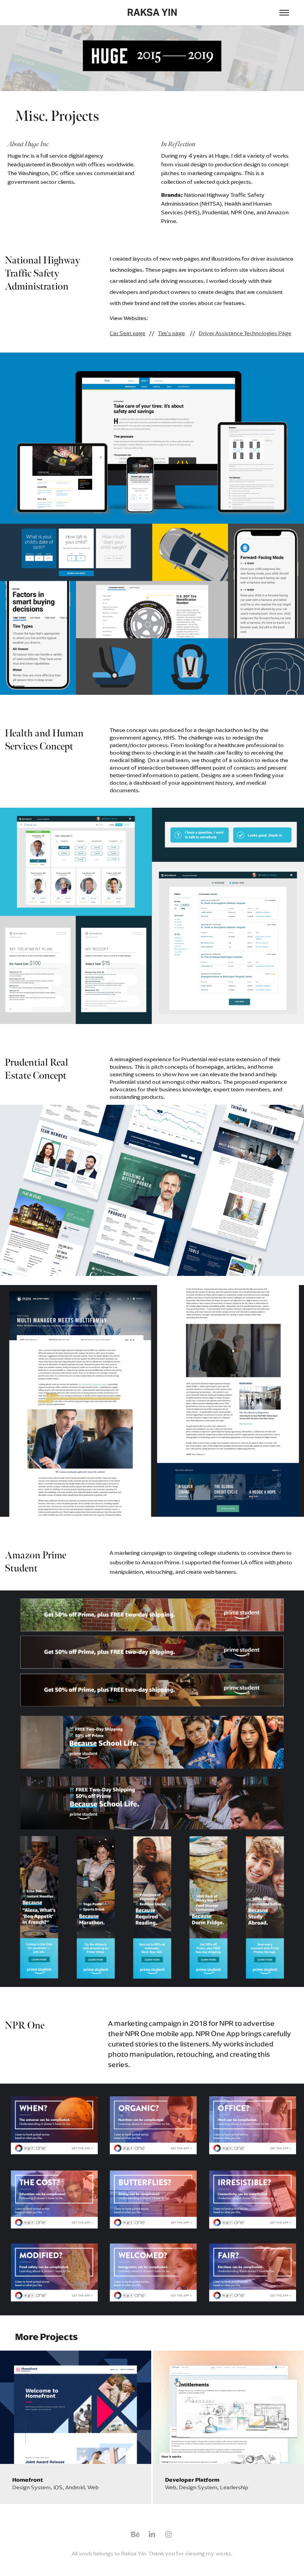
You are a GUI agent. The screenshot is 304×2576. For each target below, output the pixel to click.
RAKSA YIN (152, 12)
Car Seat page (127, 333)
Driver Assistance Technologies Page (245, 333)
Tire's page (171, 333)
